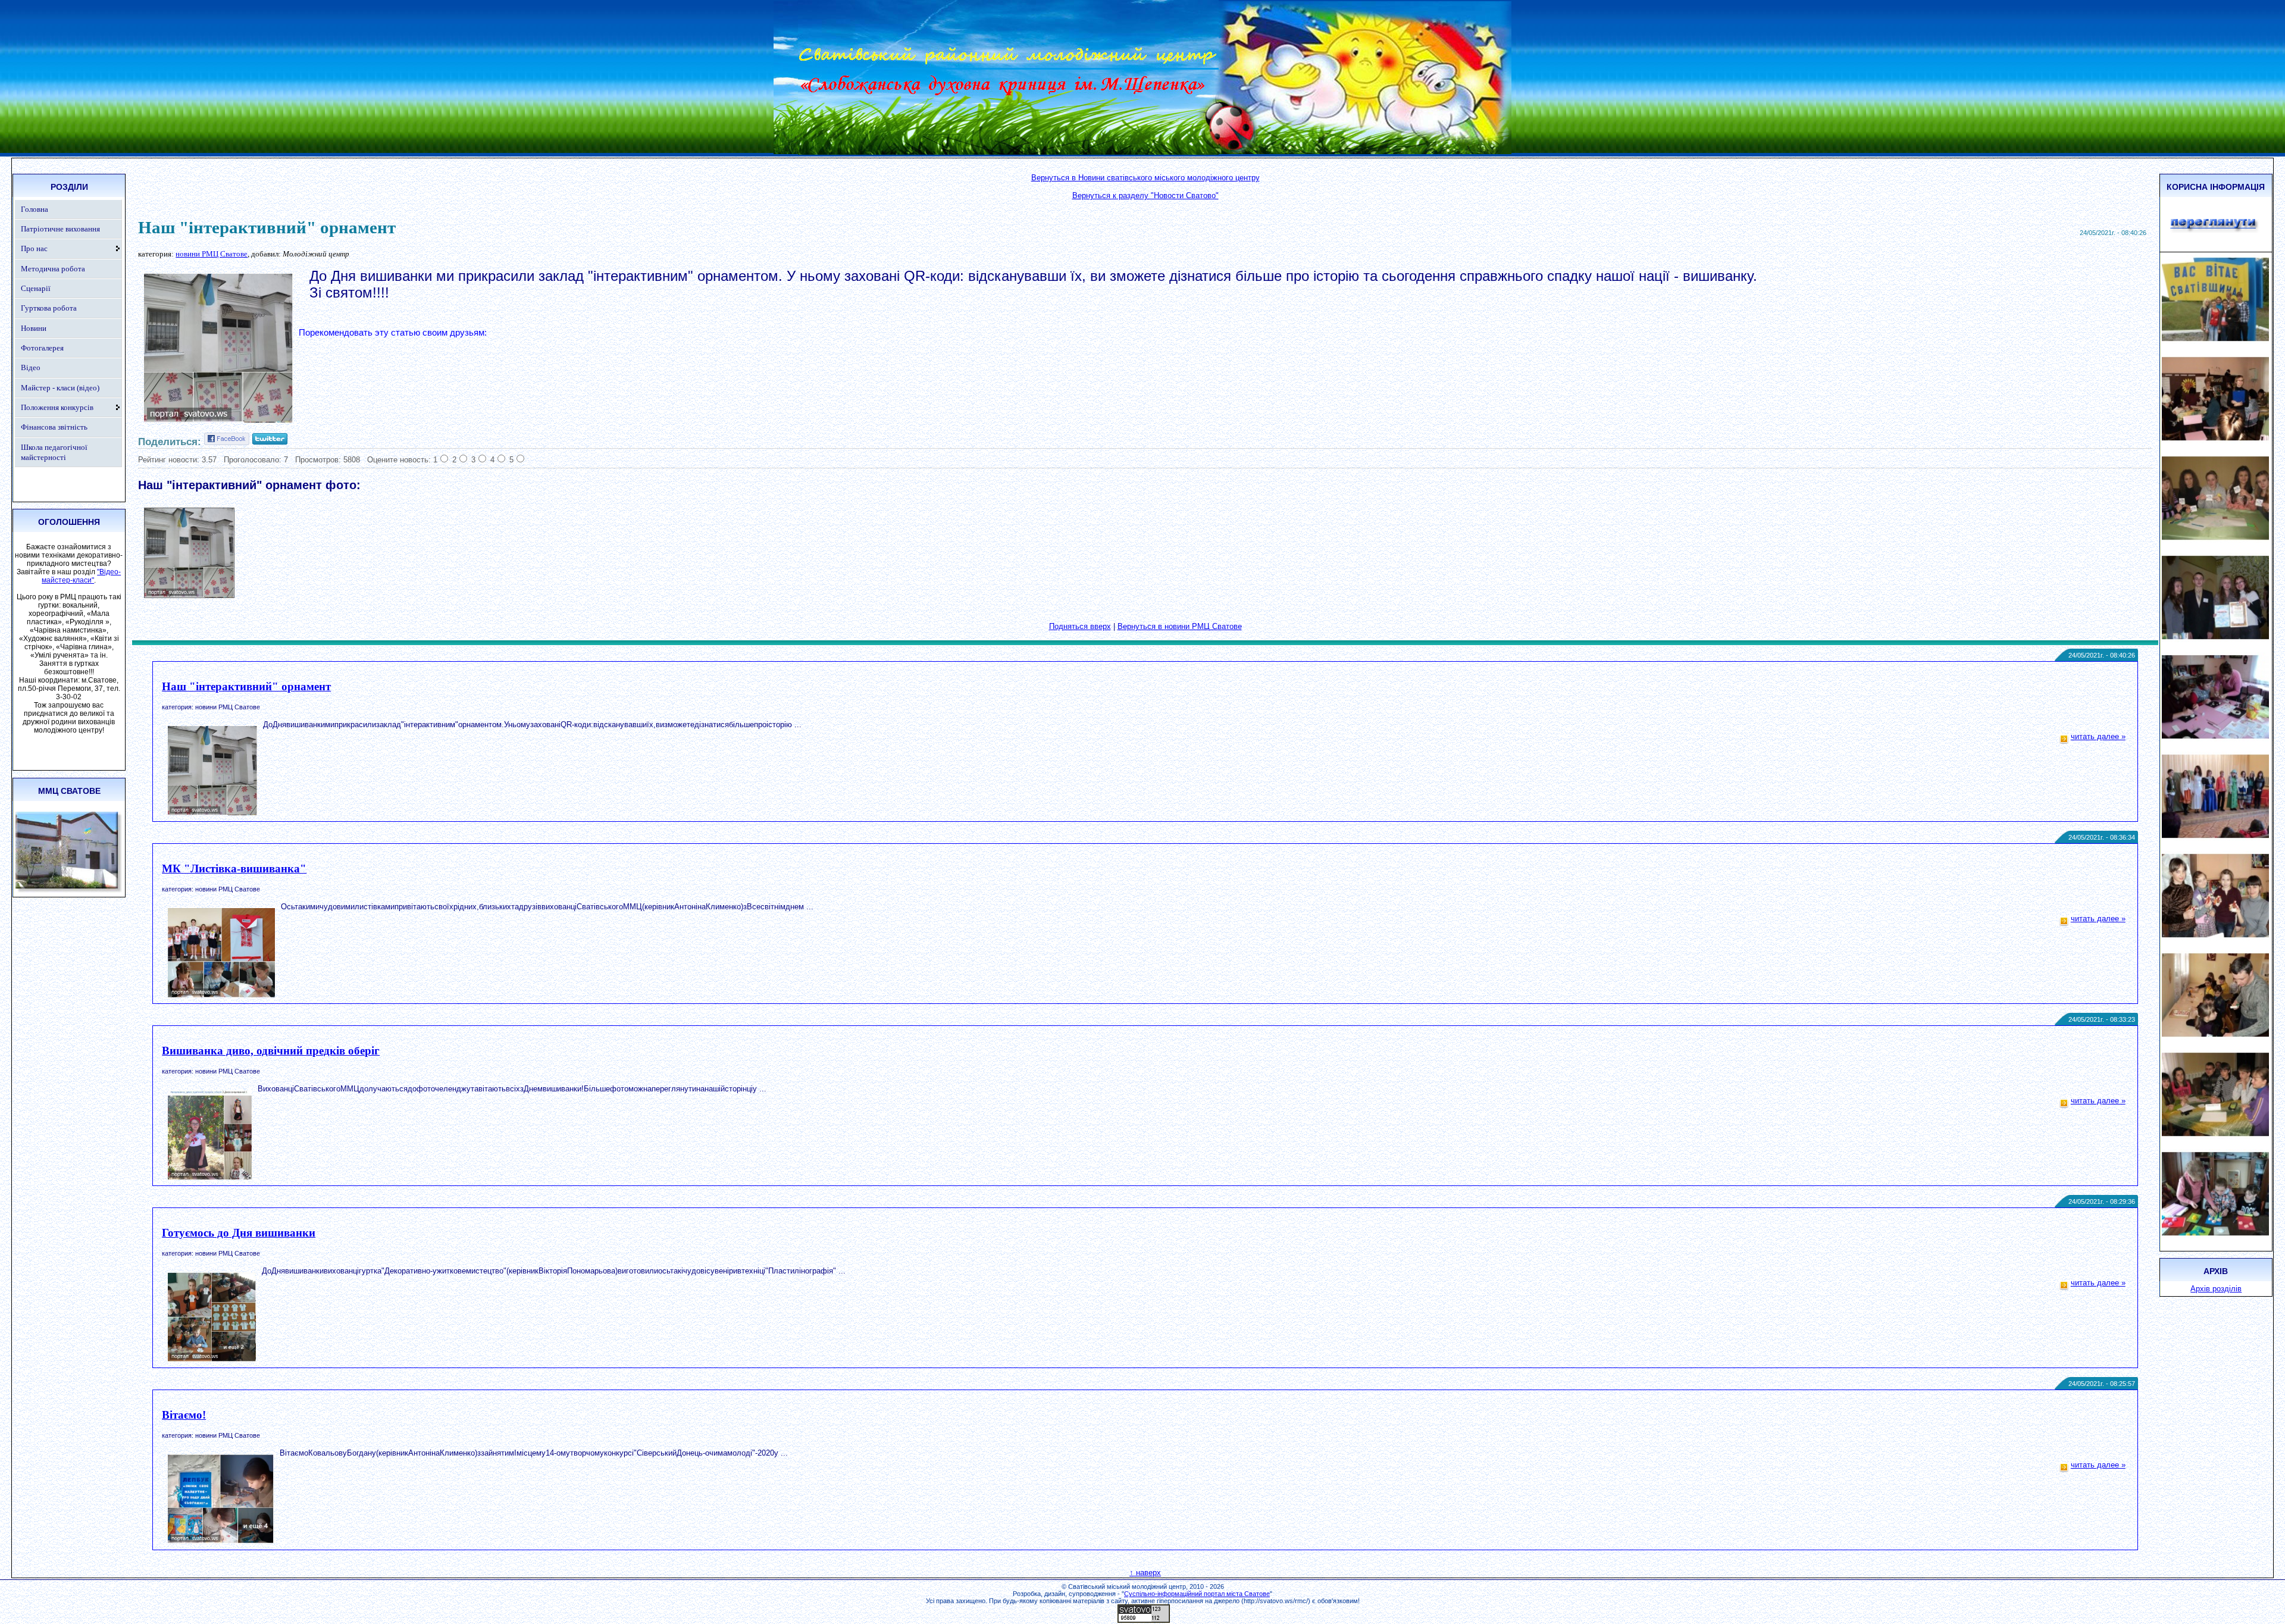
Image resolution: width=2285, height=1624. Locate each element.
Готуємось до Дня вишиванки (239, 1233)
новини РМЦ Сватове (212, 254)
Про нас (34, 248)
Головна (35, 209)
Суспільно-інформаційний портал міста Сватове (1197, 1594)
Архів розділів (2216, 1289)
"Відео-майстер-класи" (81, 576)
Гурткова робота (49, 308)
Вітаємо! (184, 1415)
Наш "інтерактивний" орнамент (246, 686)
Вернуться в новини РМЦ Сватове (1180, 626)
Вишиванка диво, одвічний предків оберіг (271, 1051)
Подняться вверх (1080, 626)
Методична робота (53, 269)
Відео (31, 367)
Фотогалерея (42, 348)
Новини (34, 328)
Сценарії (36, 288)
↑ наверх (1145, 1573)
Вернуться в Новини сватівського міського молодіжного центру (1145, 178)
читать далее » (2098, 736)
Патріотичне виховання (60, 229)
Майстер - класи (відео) (60, 388)
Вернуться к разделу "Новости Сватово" (1145, 195)
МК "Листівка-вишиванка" (234, 869)
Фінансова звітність (54, 427)
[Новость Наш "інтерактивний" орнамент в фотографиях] (189, 595)
